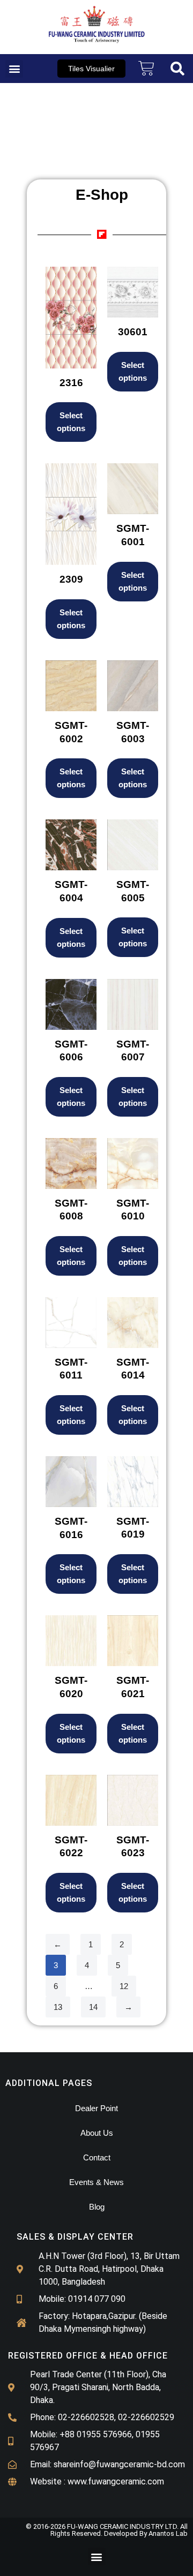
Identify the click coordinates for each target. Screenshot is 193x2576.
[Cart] (146, 69)
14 (93, 2007)
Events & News (96, 2182)
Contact (97, 2157)
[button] (14, 69)
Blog (97, 2207)
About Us (97, 2133)
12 (124, 1986)
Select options (71, 422)
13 (58, 2007)
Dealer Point (96, 2108)
